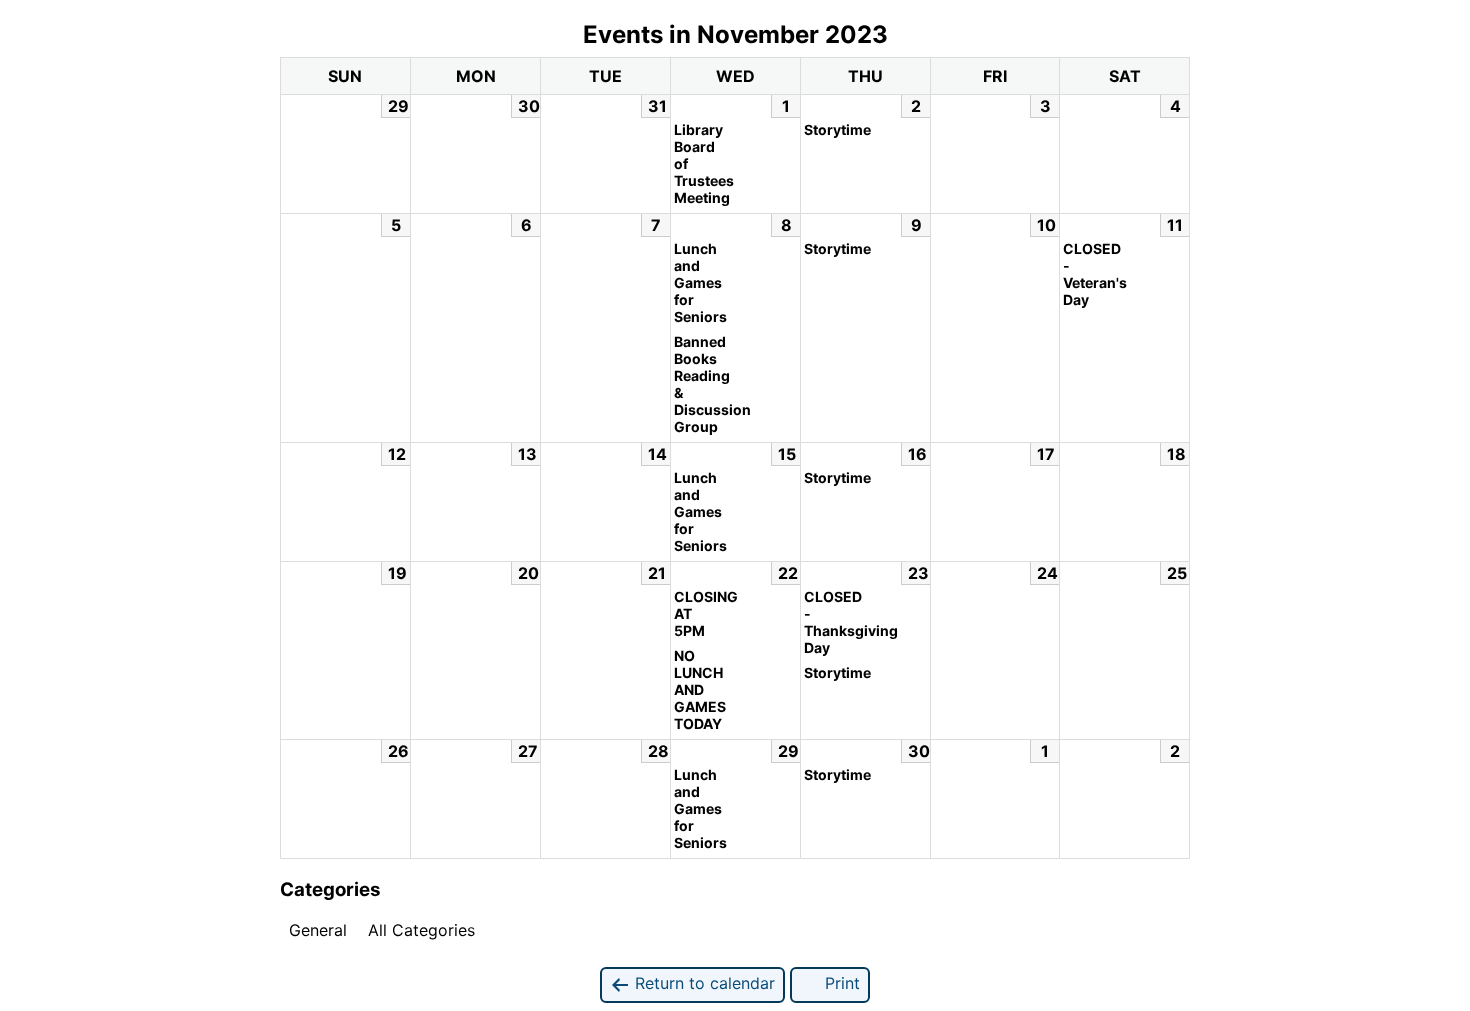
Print (840, 983)
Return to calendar (702, 983)
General (318, 930)
